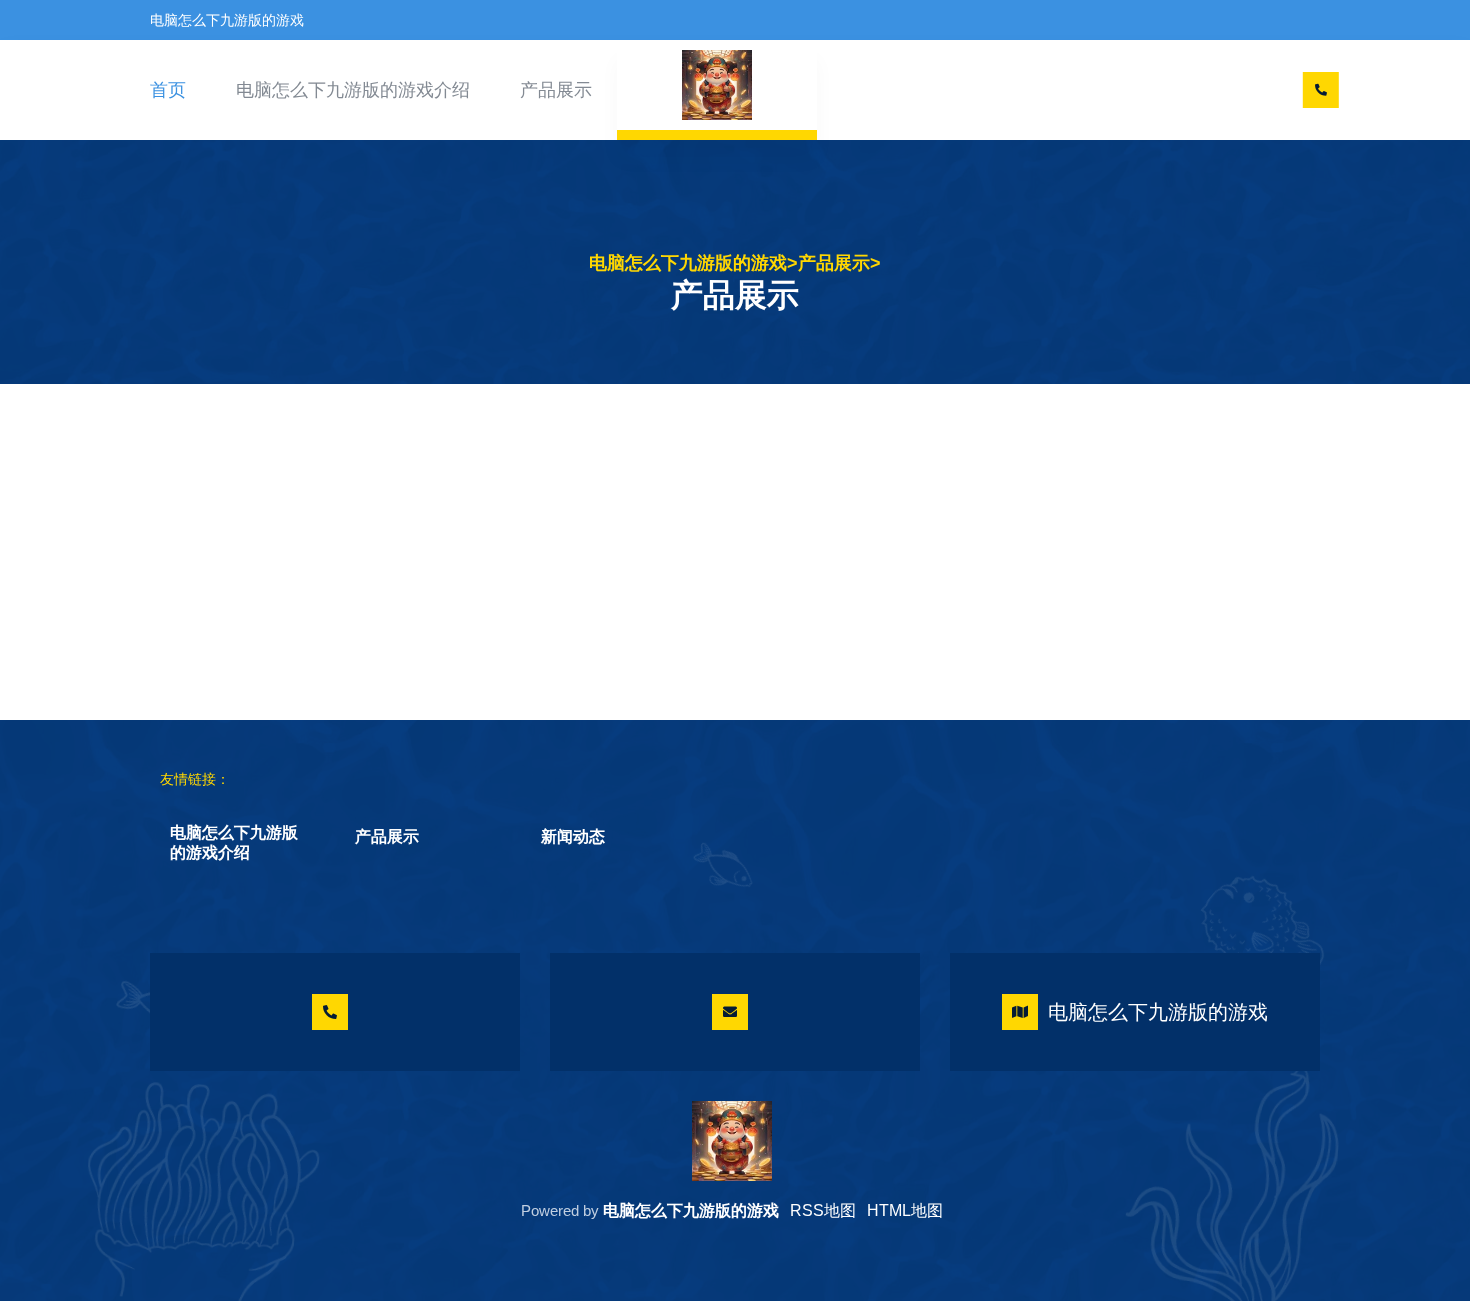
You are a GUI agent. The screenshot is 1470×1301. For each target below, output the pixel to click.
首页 (168, 90)
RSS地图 (823, 1210)
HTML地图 (905, 1210)
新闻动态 (573, 836)
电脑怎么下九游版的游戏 (688, 263)
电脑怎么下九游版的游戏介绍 (353, 90)
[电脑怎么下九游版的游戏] (732, 1141)
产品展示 (556, 90)
